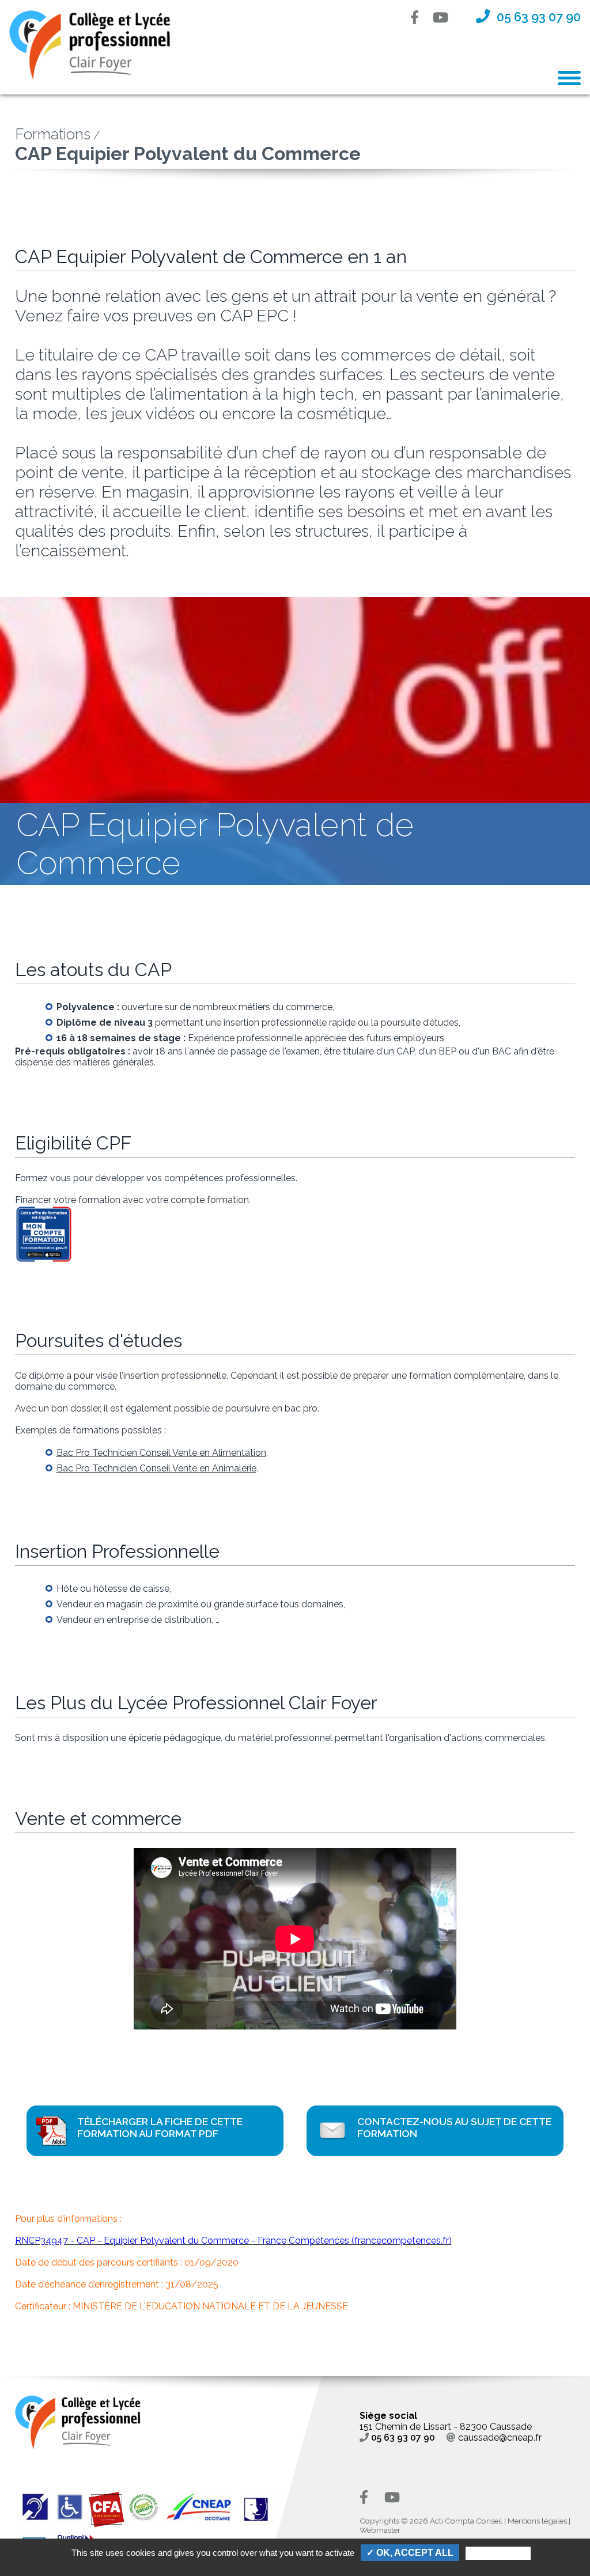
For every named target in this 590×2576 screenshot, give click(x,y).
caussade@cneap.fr (500, 2437)
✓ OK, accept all (410, 2553)
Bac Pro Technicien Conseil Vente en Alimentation (161, 1453)
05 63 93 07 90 (403, 2437)
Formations (53, 134)
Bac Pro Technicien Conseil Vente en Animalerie (156, 1468)
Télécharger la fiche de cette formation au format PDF (160, 2127)
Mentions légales (537, 2521)
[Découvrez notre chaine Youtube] (447, 19)
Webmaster (380, 2530)
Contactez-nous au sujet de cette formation (454, 2127)
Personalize (498, 2553)
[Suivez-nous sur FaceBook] (421, 19)
